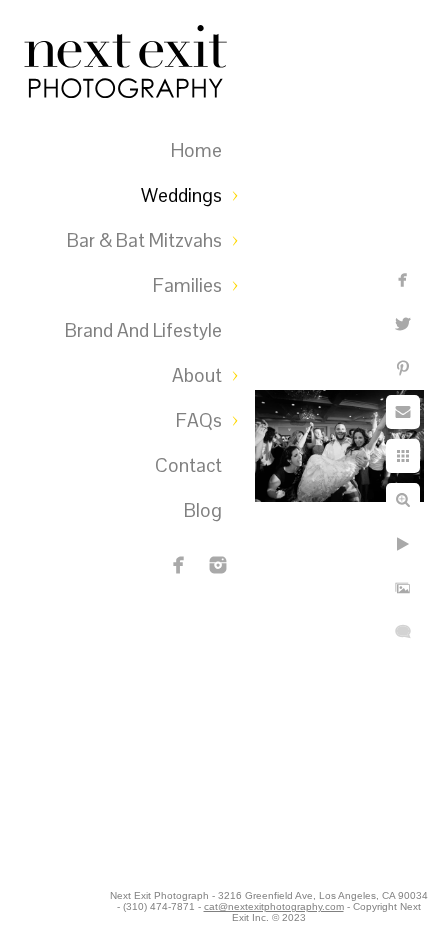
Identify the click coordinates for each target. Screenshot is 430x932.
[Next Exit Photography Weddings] (218, 565)
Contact (188, 465)
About (197, 375)
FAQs (199, 420)
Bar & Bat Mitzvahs (144, 240)
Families (187, 285)
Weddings (181, 195)
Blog (203, 510)
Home (196, 150)
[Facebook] (179, 565)
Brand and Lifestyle (143, 330)
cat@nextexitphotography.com (274, 906)
